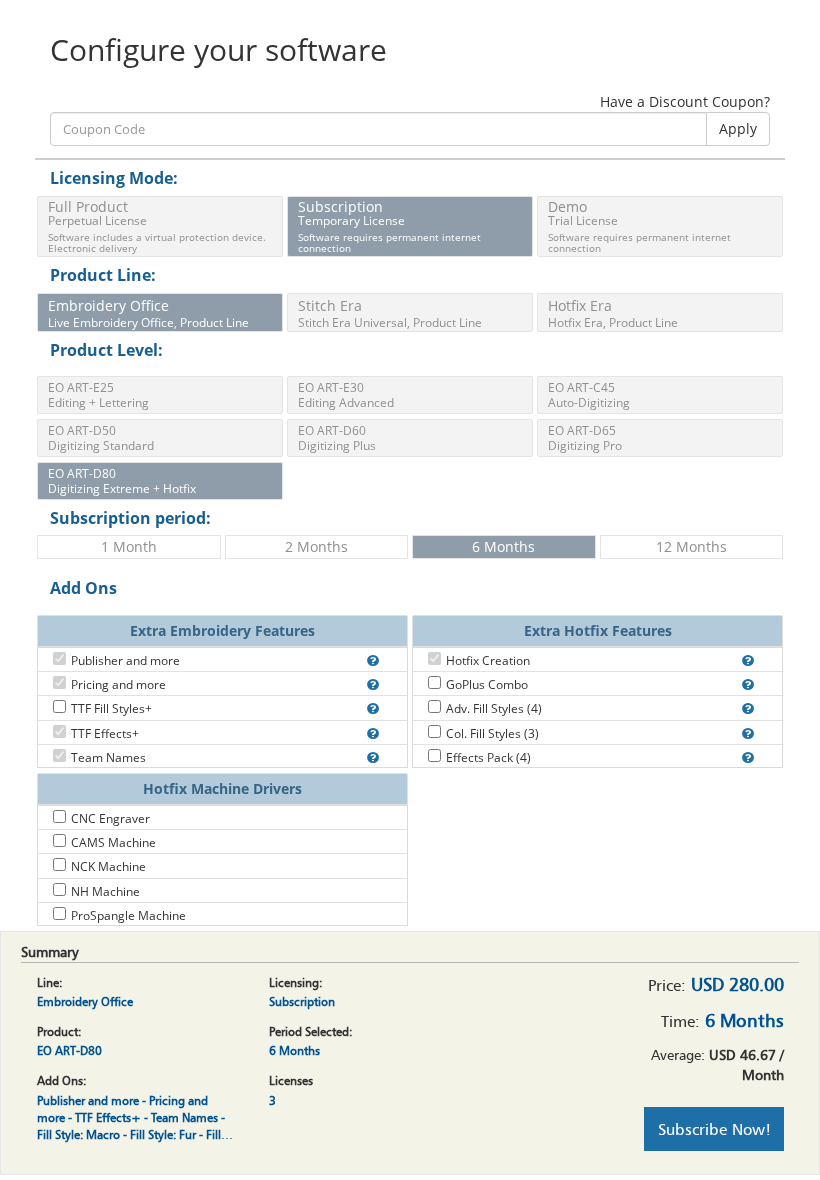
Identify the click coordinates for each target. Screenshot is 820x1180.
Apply (738, 128)
